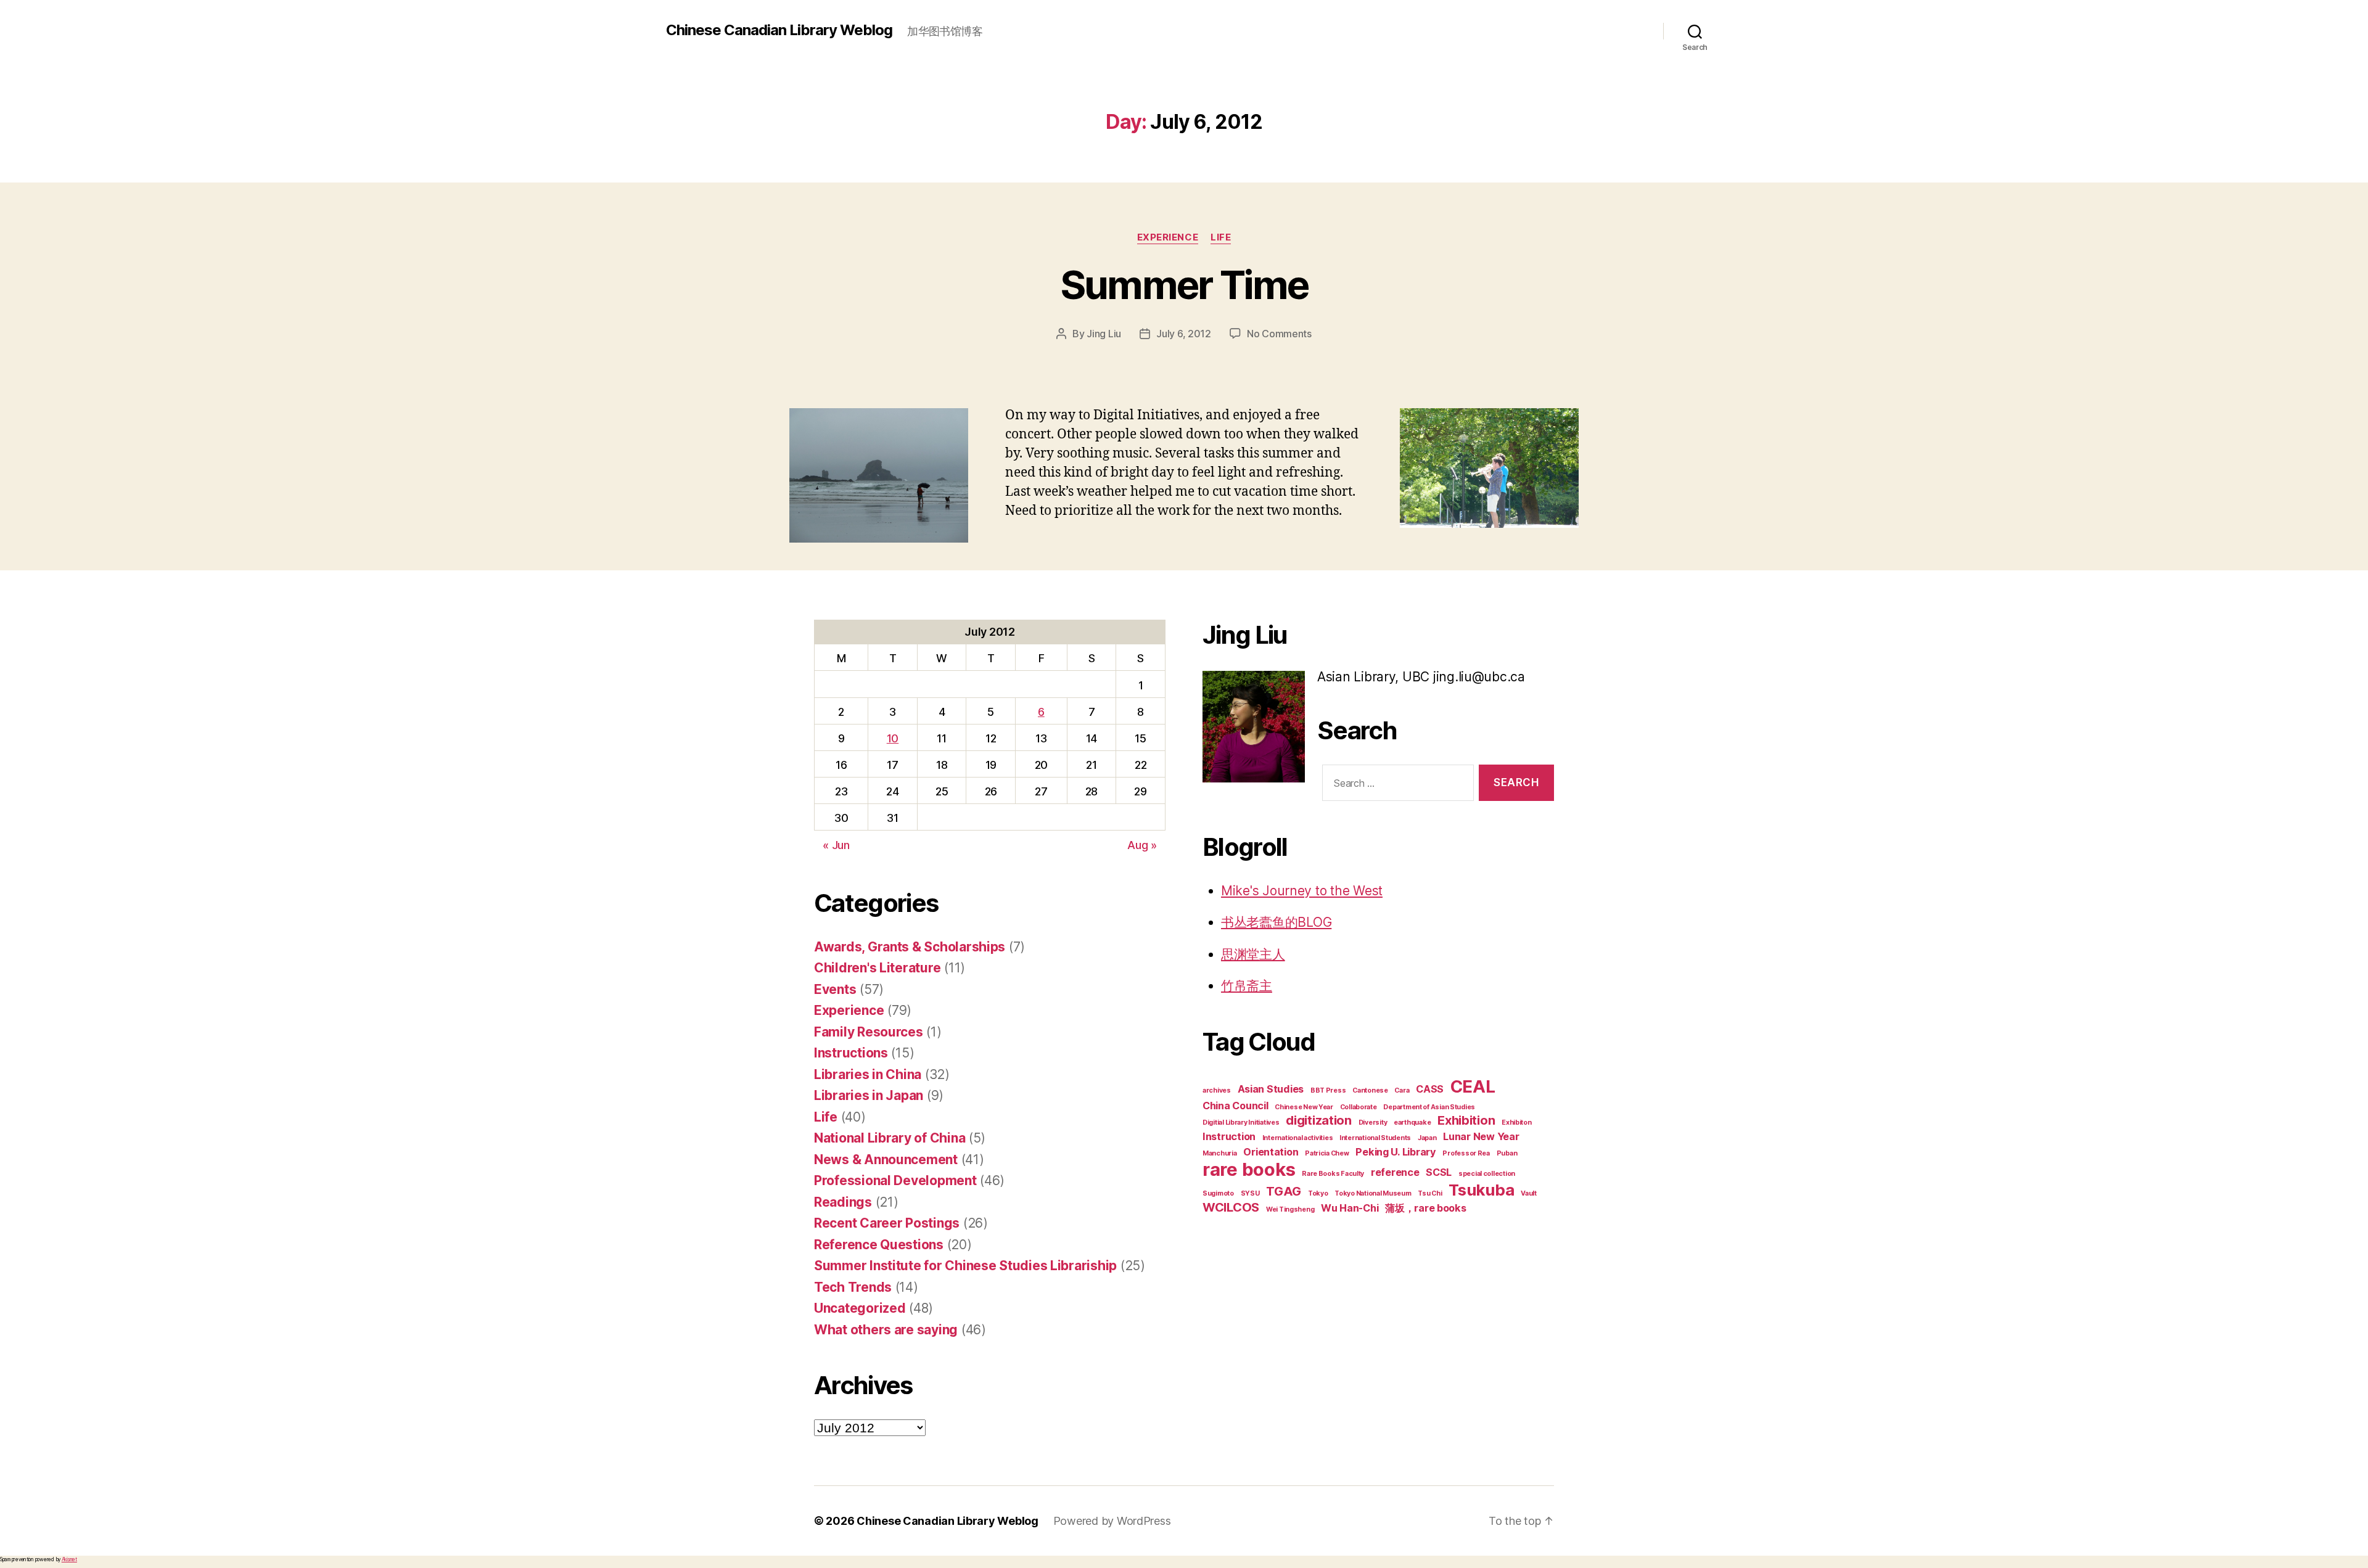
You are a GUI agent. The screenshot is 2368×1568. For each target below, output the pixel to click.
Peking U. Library (1396, 1152)
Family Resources (869, 1032)
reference (1395, 1172)
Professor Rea (1466, 1153)
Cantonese (1370, 1090)
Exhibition (1466, 1120)
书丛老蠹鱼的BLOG (1276, 922)
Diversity (1373, 1123)
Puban (1507, 1153)
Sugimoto (1218, 1193)
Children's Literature (877, 968)
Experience (1168, 237)
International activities (1298, 1138)
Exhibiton (1517, 1123)
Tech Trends (853, 1287)
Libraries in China (868, 1074)
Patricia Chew (1327, 1153)
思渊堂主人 (1253, 954)
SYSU (1250, 1193)
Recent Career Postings (887, 1223)
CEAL (1473, 1086)
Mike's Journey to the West (1302, 891)
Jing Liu (1104, 334)
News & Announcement (886, 1160)
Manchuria (1220, 1153)
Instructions (851, 1053)
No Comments (1279, 334)
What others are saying (886, 1330)
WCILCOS (1231, 1207)
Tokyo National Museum (1373, 1193)
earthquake (1412, 1123)
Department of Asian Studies (1429, 1107)
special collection (1487, 1174)
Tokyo (1318, 1193)
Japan (1427, 1138)
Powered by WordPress (1112, 1521)
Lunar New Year (1481, 1136)
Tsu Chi (1430, 1193)
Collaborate (1359, 1107)
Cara (1402, 1090)
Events (835, 989)
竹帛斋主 (1247, 986)
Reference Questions (879, 1245)
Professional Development (895, 1180)
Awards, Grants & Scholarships (910, 947)
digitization (1319, 1120)
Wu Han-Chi (1350, 1208)
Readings (843, 1202)
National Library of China (890, 1138)
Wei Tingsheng (1290, 1209)
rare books (1249, 1169)
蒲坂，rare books (1426, 1208)
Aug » (1142, 845)
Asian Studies (1271, 1089)
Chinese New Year (1304, 1107)
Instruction (1229, 1136)
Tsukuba (1481, 1190)
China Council (1235, 1106)
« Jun (836, 845)
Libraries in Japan (869, 1095)
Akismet (69, 1559)
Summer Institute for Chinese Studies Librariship (965, 1266)
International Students (1375, 1138)
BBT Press (1328, 1090)
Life (1221, 237)
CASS (1430, 1089)
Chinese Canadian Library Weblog (779, 30)
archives (1217, 1090)
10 (893, 738)
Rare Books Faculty (1333, 1174)
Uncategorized (860, 1308)
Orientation (1271, 1152)
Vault (1529, 1193)
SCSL (1439, 1172)
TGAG (1284, 1191)
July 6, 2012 (1184, 334)
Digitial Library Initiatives (1241, 1123)
